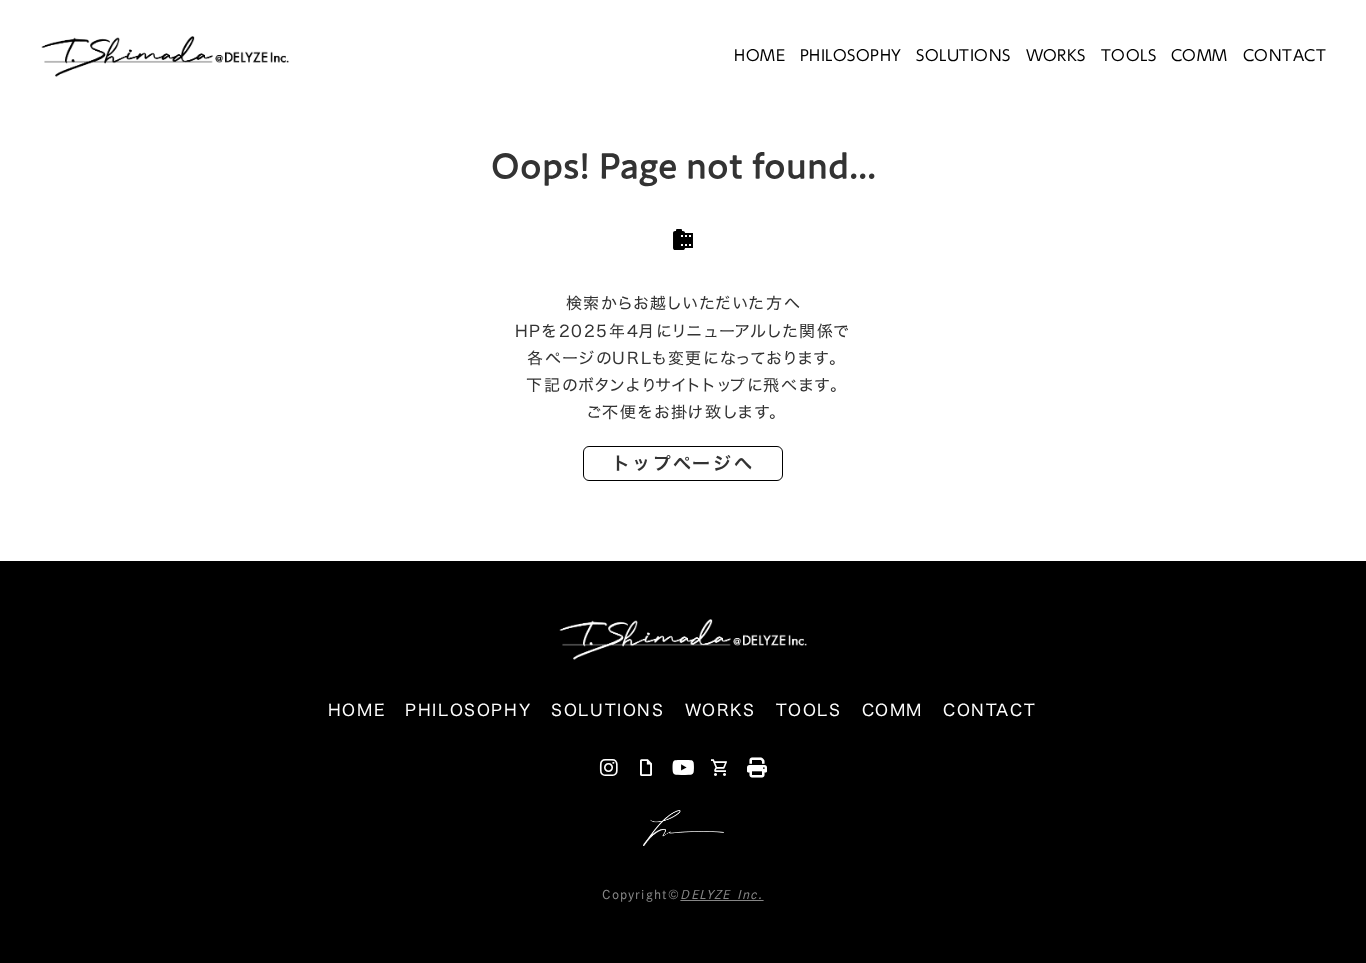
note (646, 768)
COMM (1199, 55)
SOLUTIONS (963, 55)
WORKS (1056, 55)
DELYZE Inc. (721, 894)
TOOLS (1128, 55)
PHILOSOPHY (851, 55)
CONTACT (1284, 55)
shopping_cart (720, 768)
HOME (759, 55)
